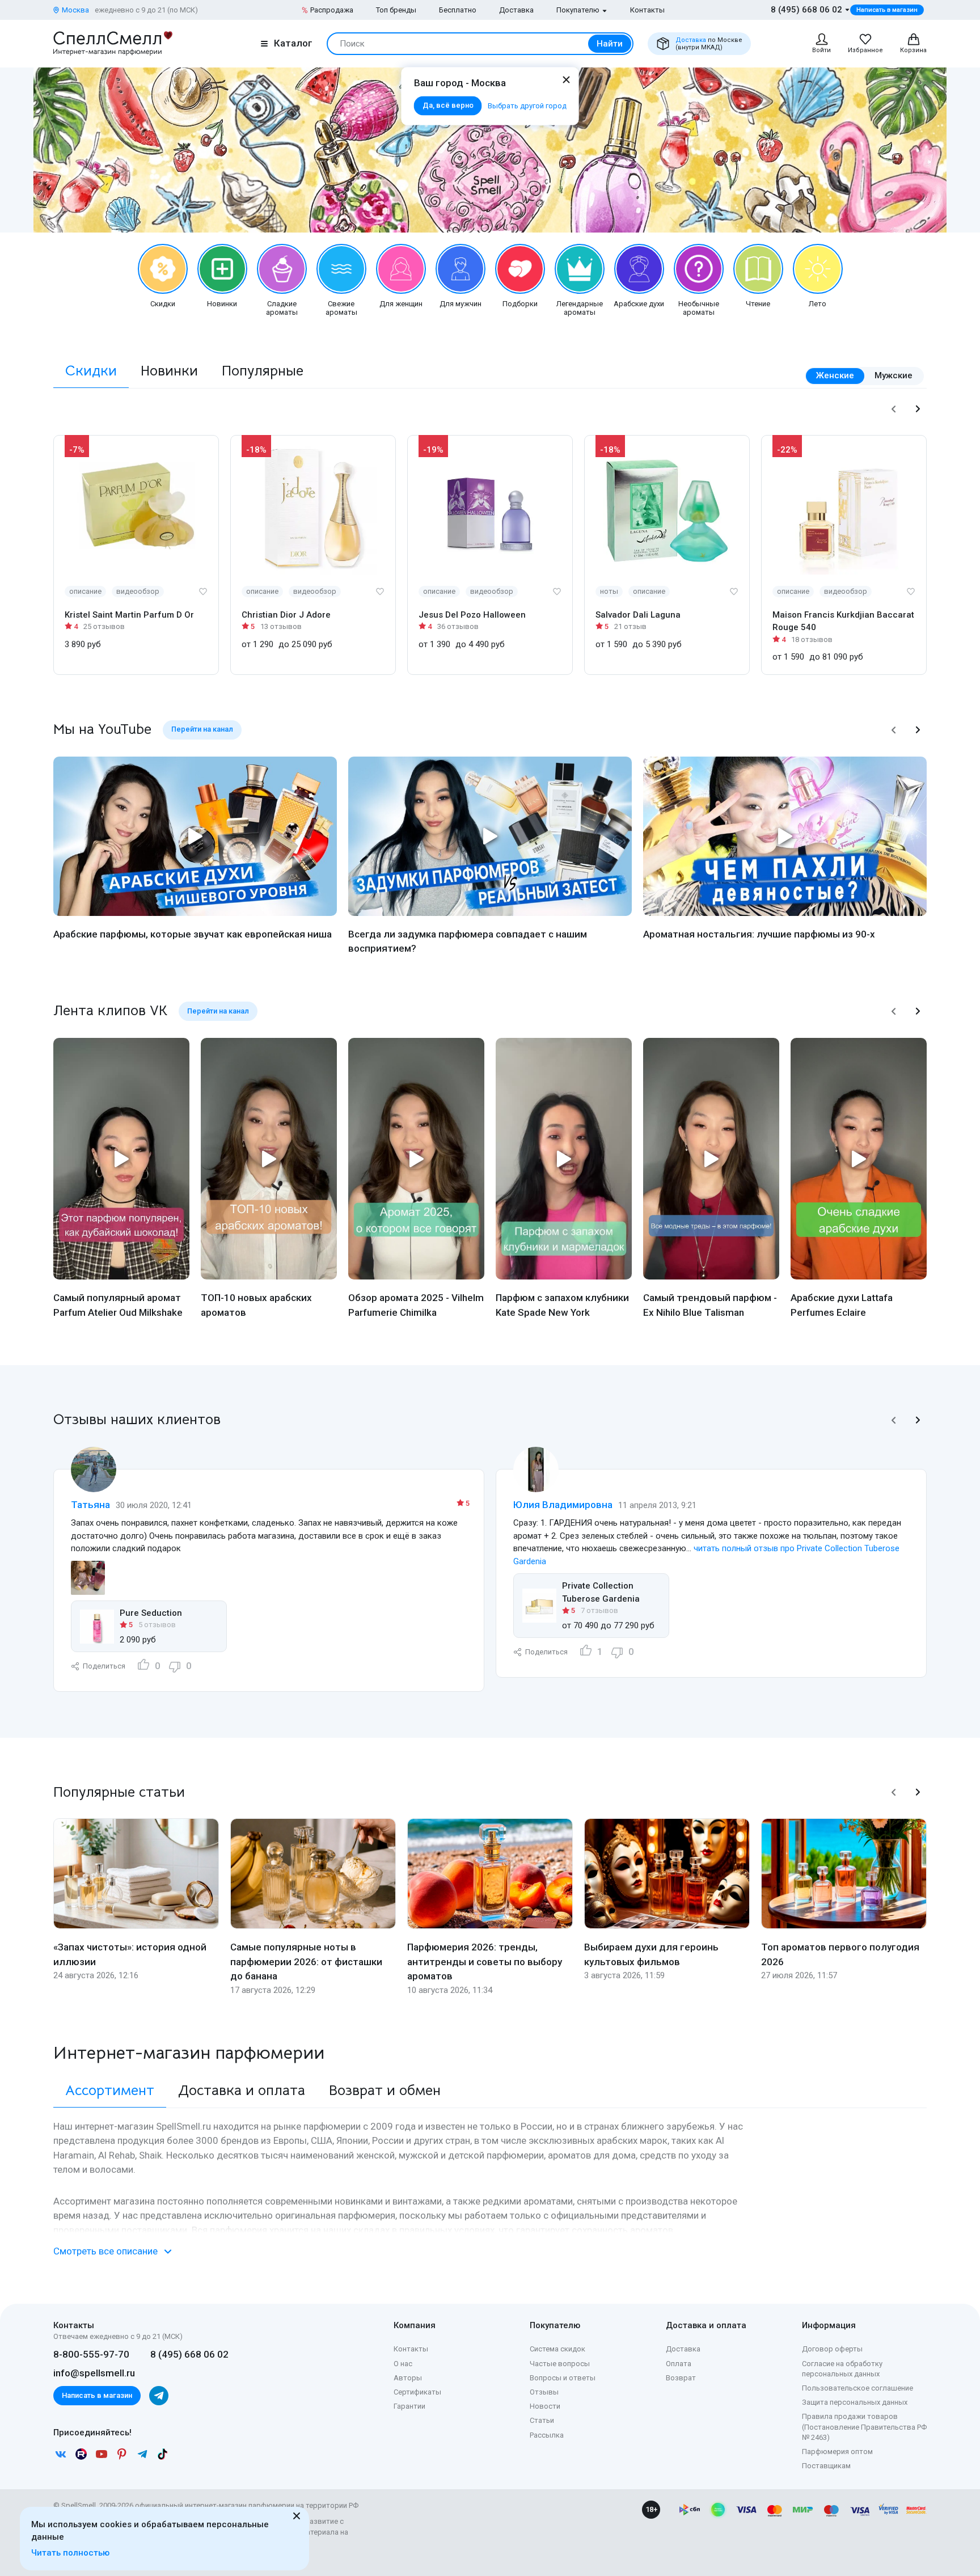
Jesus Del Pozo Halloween (472, 615)
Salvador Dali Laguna (638, 615)
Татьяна (90, 1505)
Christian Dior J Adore (286, 615)
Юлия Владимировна (563, 1505)
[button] (894, 409)
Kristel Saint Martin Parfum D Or (129, 615)
